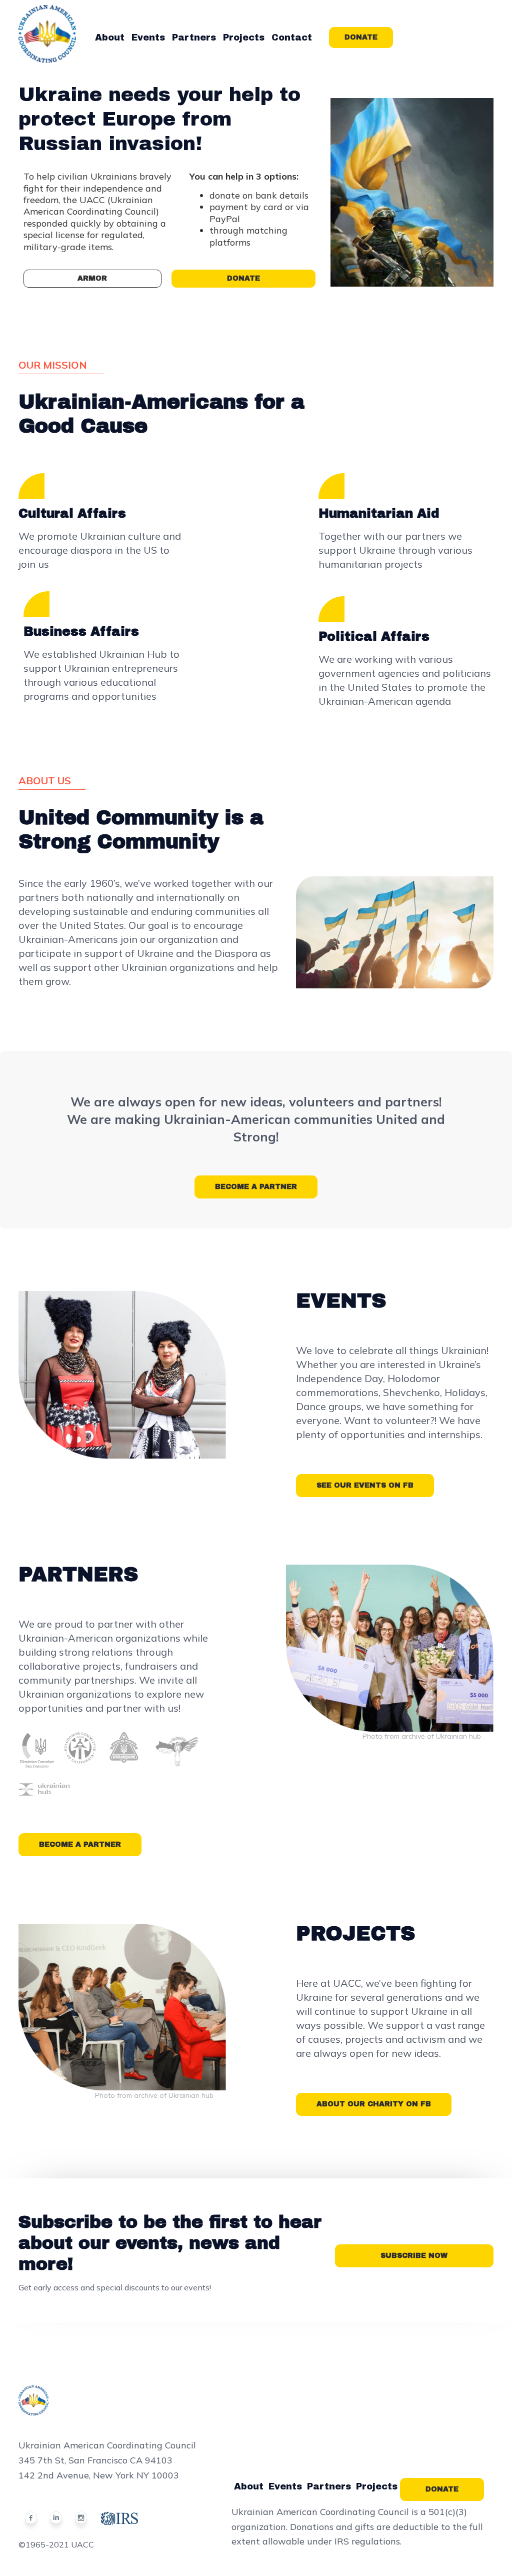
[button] (110, 38)
